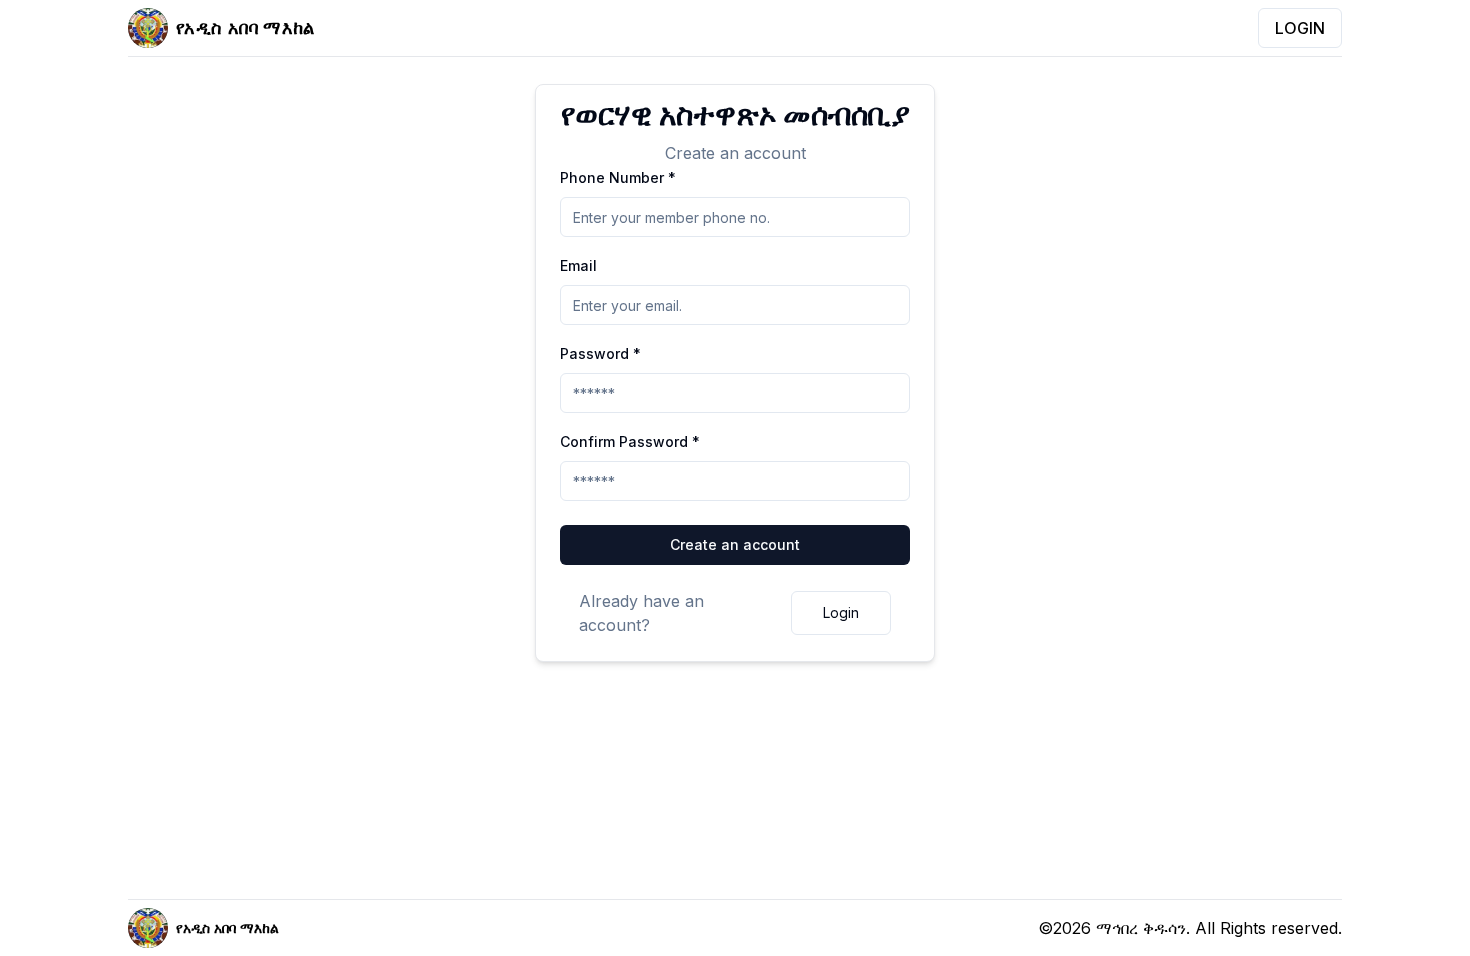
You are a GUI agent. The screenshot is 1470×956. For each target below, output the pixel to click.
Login (841, 612)
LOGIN (1300, 28)
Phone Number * (618, 177)
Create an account (735, 544)
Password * (600, 353)
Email (578, 265)
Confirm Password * (630, 441)
